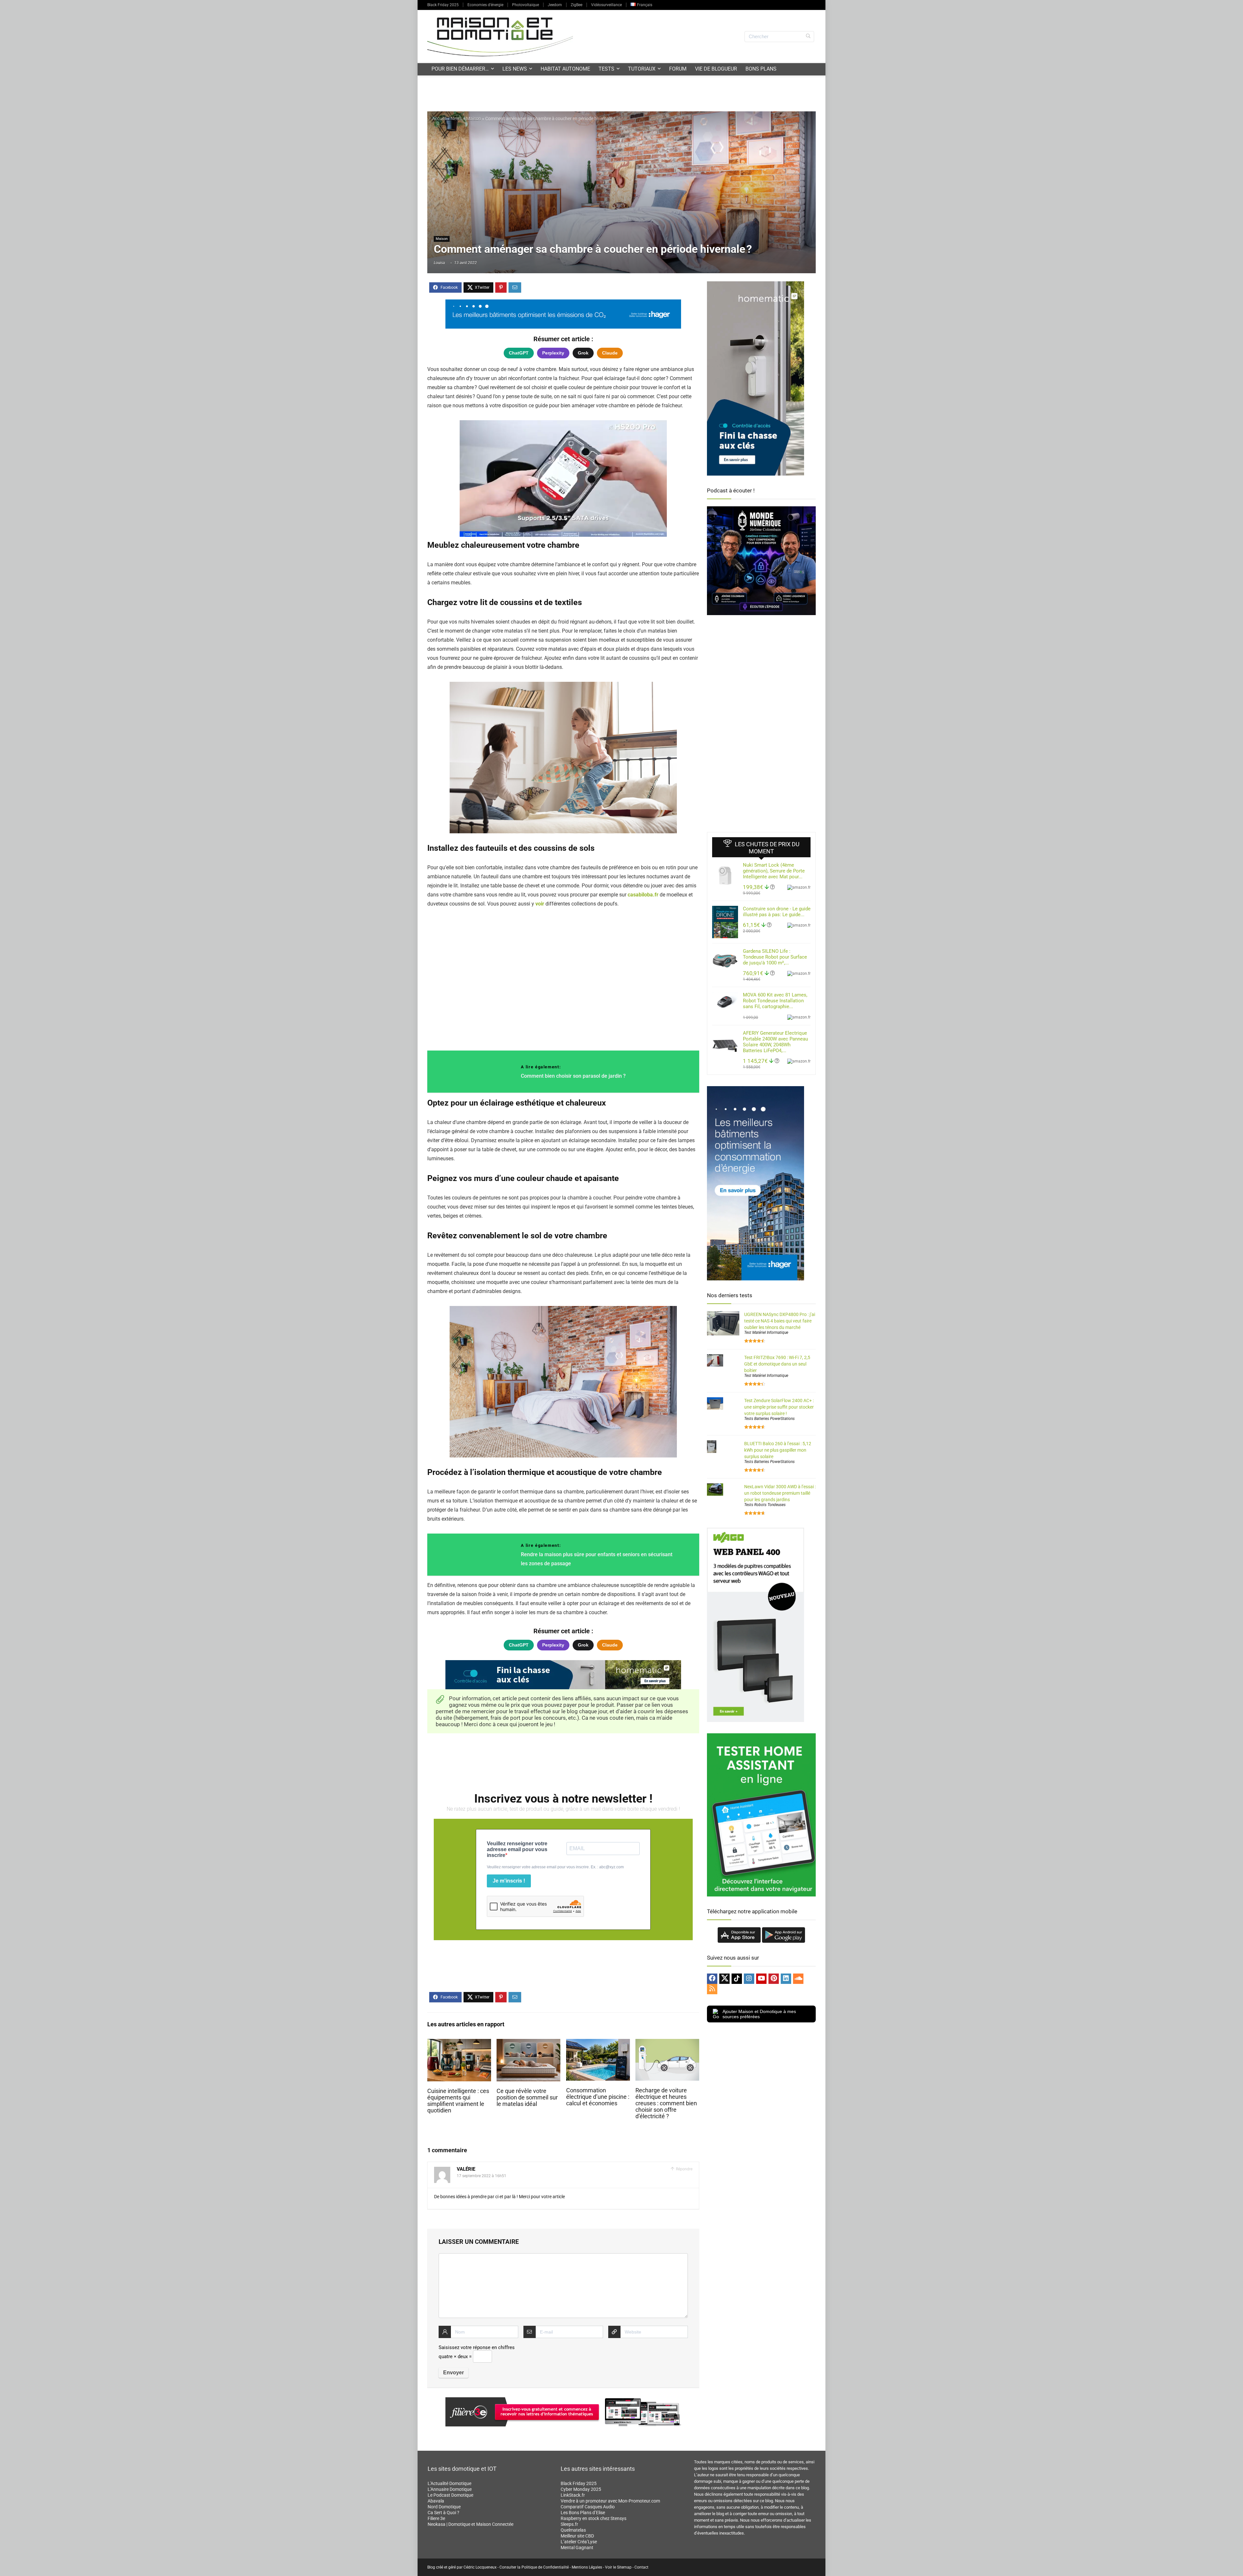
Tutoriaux (642, 69)
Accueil (439, 118)
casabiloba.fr (643, 895)
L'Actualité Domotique (449, 2483)
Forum (678, 69)
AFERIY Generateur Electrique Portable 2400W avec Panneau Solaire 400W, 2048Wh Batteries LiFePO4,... (775, 1042)
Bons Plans (761, 69)
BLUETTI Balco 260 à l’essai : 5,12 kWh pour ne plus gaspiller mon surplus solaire (778, 1450)
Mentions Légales (587, 2567)
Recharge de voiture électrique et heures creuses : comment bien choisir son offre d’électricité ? (666, 2103)
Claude (610, 353)
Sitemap (624, 2567)
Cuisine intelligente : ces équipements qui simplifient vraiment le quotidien (458, 2101)
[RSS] (712, 1989)
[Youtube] (761, 1979)
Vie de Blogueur (716, 69)
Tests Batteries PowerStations (769, 1419)
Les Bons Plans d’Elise (583, 2513)
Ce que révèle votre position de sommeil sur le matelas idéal (527, 2098)
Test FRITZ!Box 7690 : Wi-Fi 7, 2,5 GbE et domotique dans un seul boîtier (777, 1364)
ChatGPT (519, 353)
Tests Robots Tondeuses (765, 1505)
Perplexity (553, 353)
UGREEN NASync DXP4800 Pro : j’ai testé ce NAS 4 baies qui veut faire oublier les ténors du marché (780, 1321)
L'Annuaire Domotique (450, 2489)
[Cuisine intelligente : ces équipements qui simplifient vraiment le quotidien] (459, 2043)
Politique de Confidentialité (545, 2567)
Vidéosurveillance (606, 5)
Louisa (439, 263)
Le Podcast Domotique (450, 2495)
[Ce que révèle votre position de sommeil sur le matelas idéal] (528, 2043)
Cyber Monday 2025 (581, 2489)
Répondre (684, 2169)
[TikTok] (737, 1979)
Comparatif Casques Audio (588, 2507)
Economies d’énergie (485, 5)
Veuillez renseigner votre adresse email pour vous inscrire (517, 1849)
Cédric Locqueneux (480, 2567)
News (456, 118)
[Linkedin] (786, 1979)
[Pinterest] (774, 1979)
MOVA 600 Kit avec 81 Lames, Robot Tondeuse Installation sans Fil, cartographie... (775, 1001)
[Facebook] (712, 1979)
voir (540, 904)
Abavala (436, 2501)
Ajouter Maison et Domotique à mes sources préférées (759, 2014)
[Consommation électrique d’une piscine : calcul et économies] (598, 2043)
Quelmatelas (573, 2530)
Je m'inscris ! (509, 1881)
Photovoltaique (526, 5)
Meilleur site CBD (577, 2536)
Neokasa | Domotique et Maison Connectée (470, 2524)
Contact (641, 2567)
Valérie (466, 2169)
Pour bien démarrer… (460, 69)
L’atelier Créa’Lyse (579, 2542)
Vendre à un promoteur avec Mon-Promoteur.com (610, 2501)
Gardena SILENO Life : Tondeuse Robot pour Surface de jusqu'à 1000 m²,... (775, 957)
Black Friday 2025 (443, 5)
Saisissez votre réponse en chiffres (477, 2347)
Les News (515, 69)
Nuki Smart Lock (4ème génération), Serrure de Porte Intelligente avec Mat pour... (774, 871)
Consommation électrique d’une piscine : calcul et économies (598, 2097)
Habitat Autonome (565, 69)
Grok (583, 353)
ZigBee (577, 5)
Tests (606, 69)
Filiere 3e (436, 2518)
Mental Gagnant (577, 2548)
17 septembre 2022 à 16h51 (482, 2176)
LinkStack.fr (573, 2495)
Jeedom (555, 5)
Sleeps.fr (569, 2524)
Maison (474, 118)
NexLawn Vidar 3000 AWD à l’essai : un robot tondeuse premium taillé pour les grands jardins (780, 1493)
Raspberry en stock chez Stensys (594, 2518)
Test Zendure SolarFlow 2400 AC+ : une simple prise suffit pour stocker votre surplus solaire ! (779, 1407)
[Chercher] (808, 37)
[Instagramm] (749, 1979)
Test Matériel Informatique (766, 1333)
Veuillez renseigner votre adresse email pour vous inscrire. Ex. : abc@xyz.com (555, 1867)
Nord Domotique (444, 2507)
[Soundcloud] (798, 1979)
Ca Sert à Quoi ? (443, 2513)
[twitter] (724, 1979)
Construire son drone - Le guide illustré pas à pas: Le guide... (777, 912)
